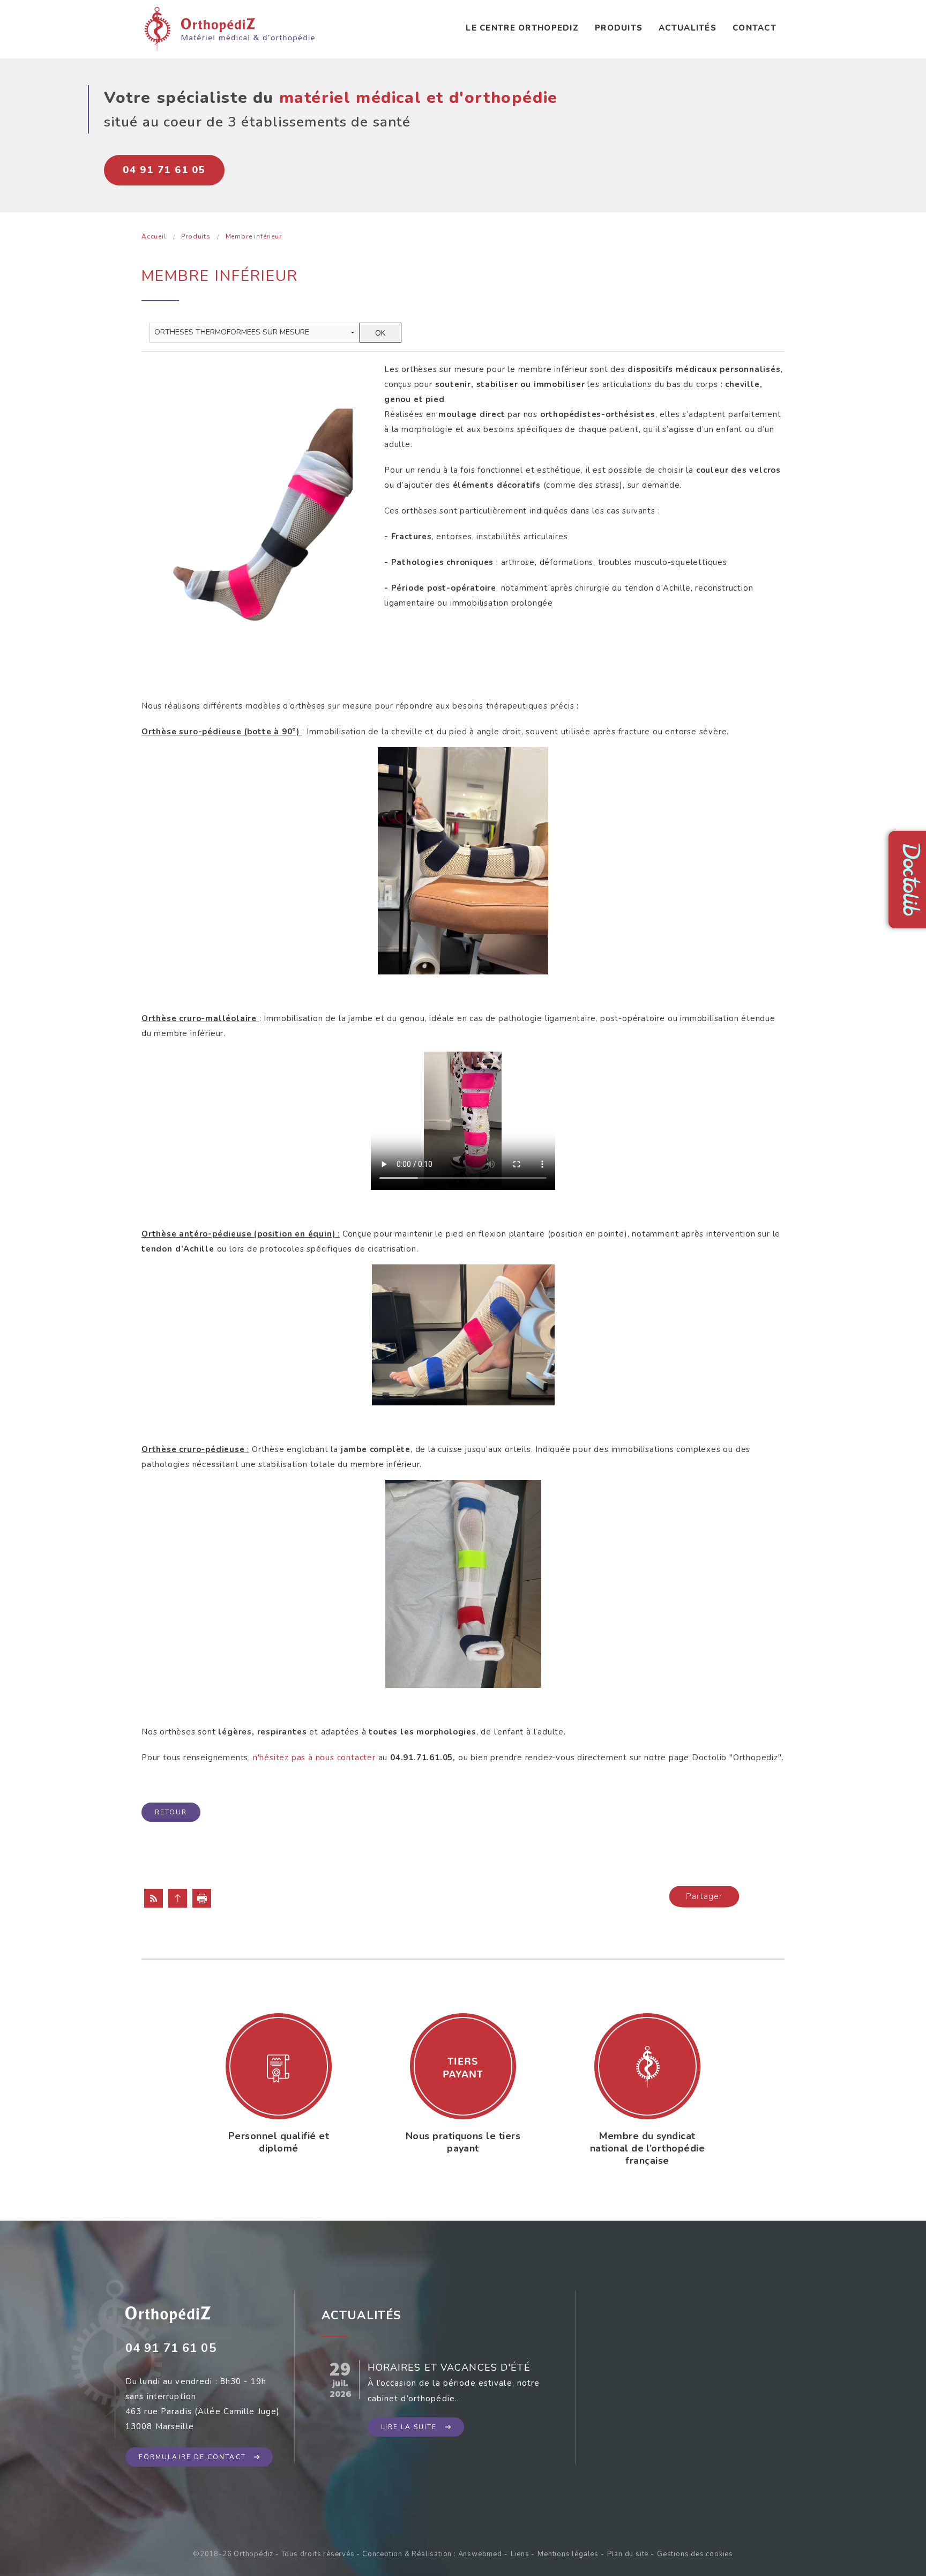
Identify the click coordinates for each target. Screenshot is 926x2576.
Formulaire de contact (192, 2457)
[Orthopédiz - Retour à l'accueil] (230, 28)
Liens (520, 2554)
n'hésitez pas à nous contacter (314, 1758)
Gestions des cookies (695, 2554)
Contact (755, 28)
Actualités (688, 28)
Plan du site (628, 2554)
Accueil (154, 236)
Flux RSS (154, 1898)
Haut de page (178, 1898)
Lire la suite (409, 2427)
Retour (171, 1812)
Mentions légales (568, 2554)
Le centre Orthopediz (522, 28)
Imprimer (202, 1898)
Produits (619, 28)
